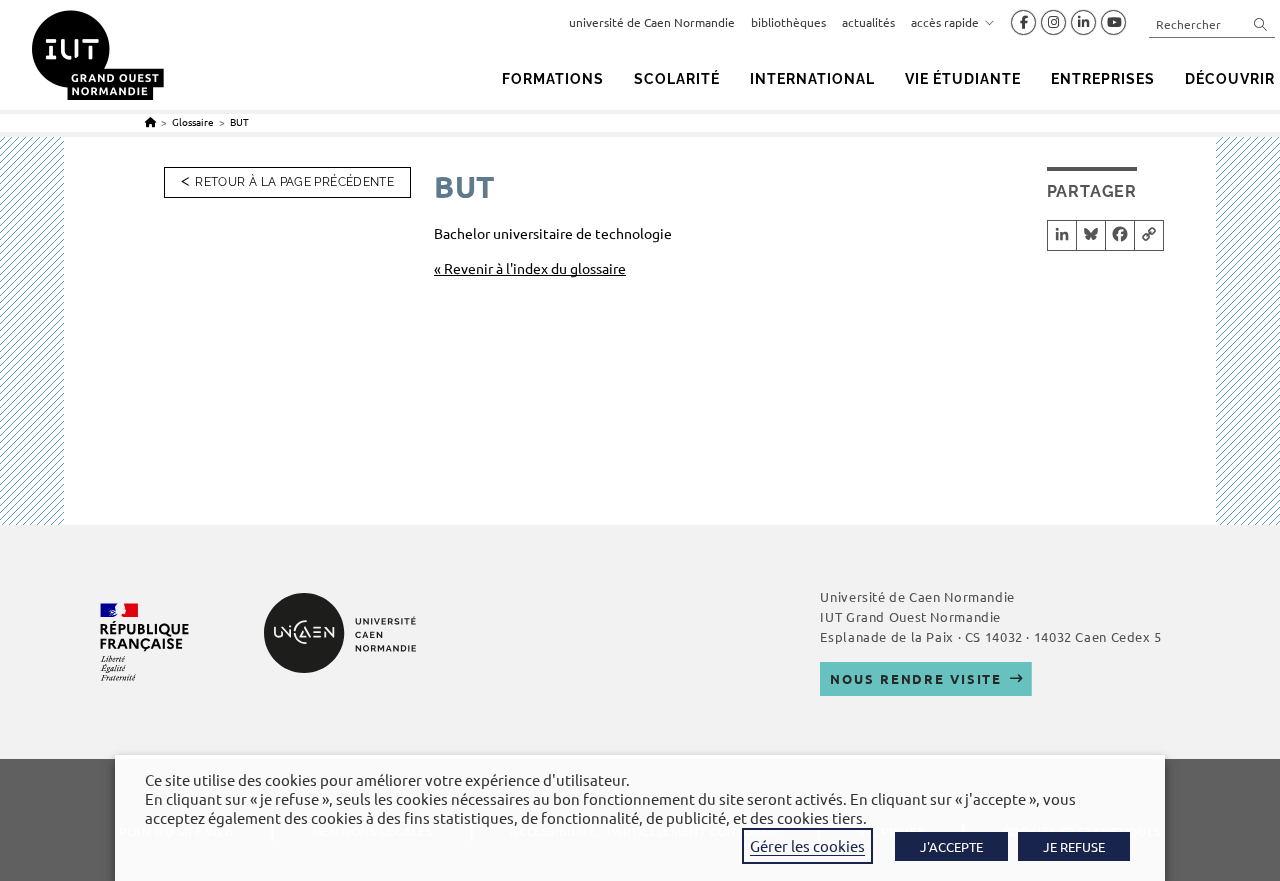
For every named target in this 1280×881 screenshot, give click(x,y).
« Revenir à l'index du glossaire (530, 268)
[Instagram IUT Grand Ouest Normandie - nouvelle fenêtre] (1053, 23)
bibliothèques (788, 22)
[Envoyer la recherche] (1261, 23)
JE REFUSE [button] (1074, 846)
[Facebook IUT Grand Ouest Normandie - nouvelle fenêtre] (1023, 23)
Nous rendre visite (916, 678)
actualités (868, 22)
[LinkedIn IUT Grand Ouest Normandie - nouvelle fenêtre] (1083, 23)
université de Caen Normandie (652, 22)
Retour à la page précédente (294, 182)
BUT (239, 121)
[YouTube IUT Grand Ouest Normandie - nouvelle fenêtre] (1113, 23)
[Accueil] (150, 121)
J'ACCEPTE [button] (951, 846)
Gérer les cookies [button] (807, 845)
